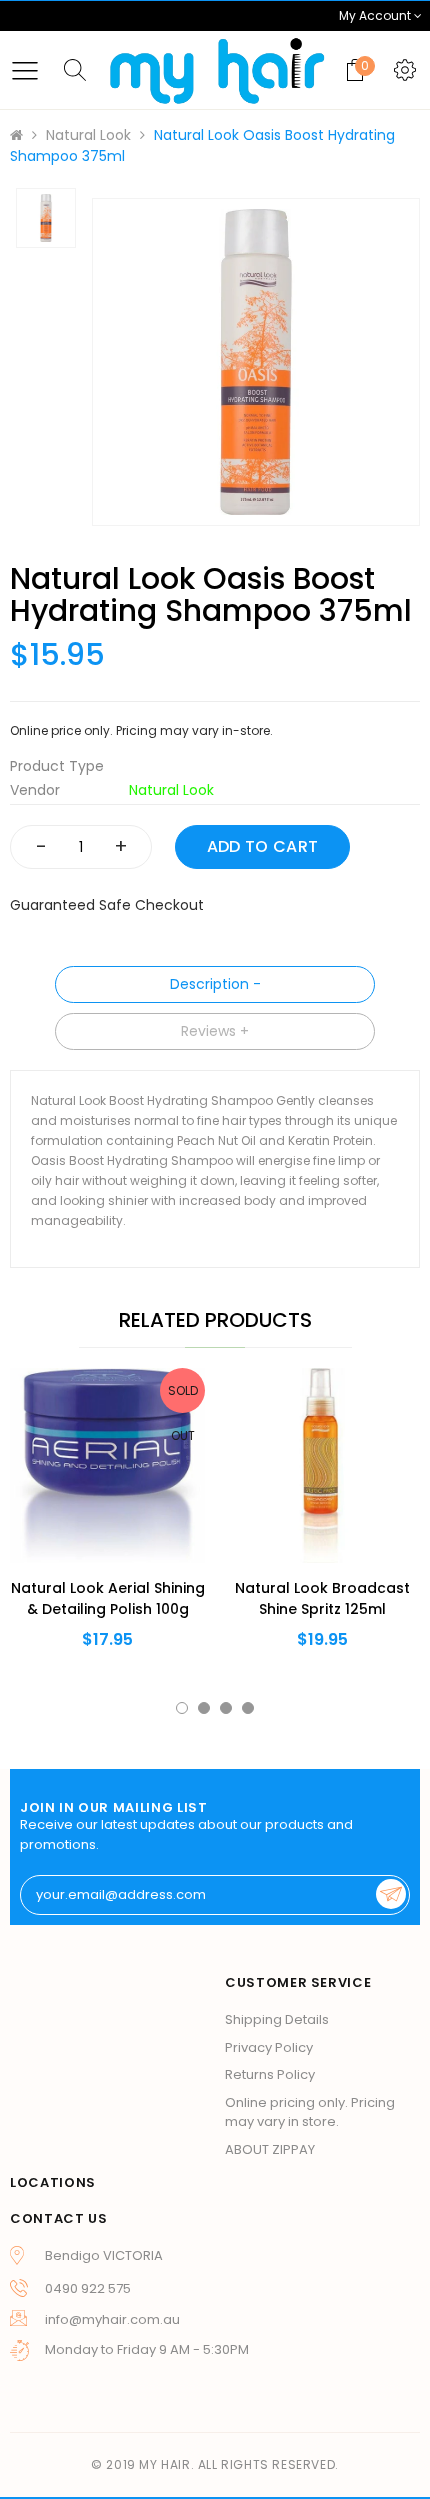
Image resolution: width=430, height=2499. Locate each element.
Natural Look (88, 135)
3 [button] (226, 1708)
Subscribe (391, 1894)
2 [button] (204, 1708)
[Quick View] (75, 1508)
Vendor (35, 790)
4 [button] (248, 1708)
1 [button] (182, 1708)
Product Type (57, 766)
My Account (376, 15)
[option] (256, 362)
